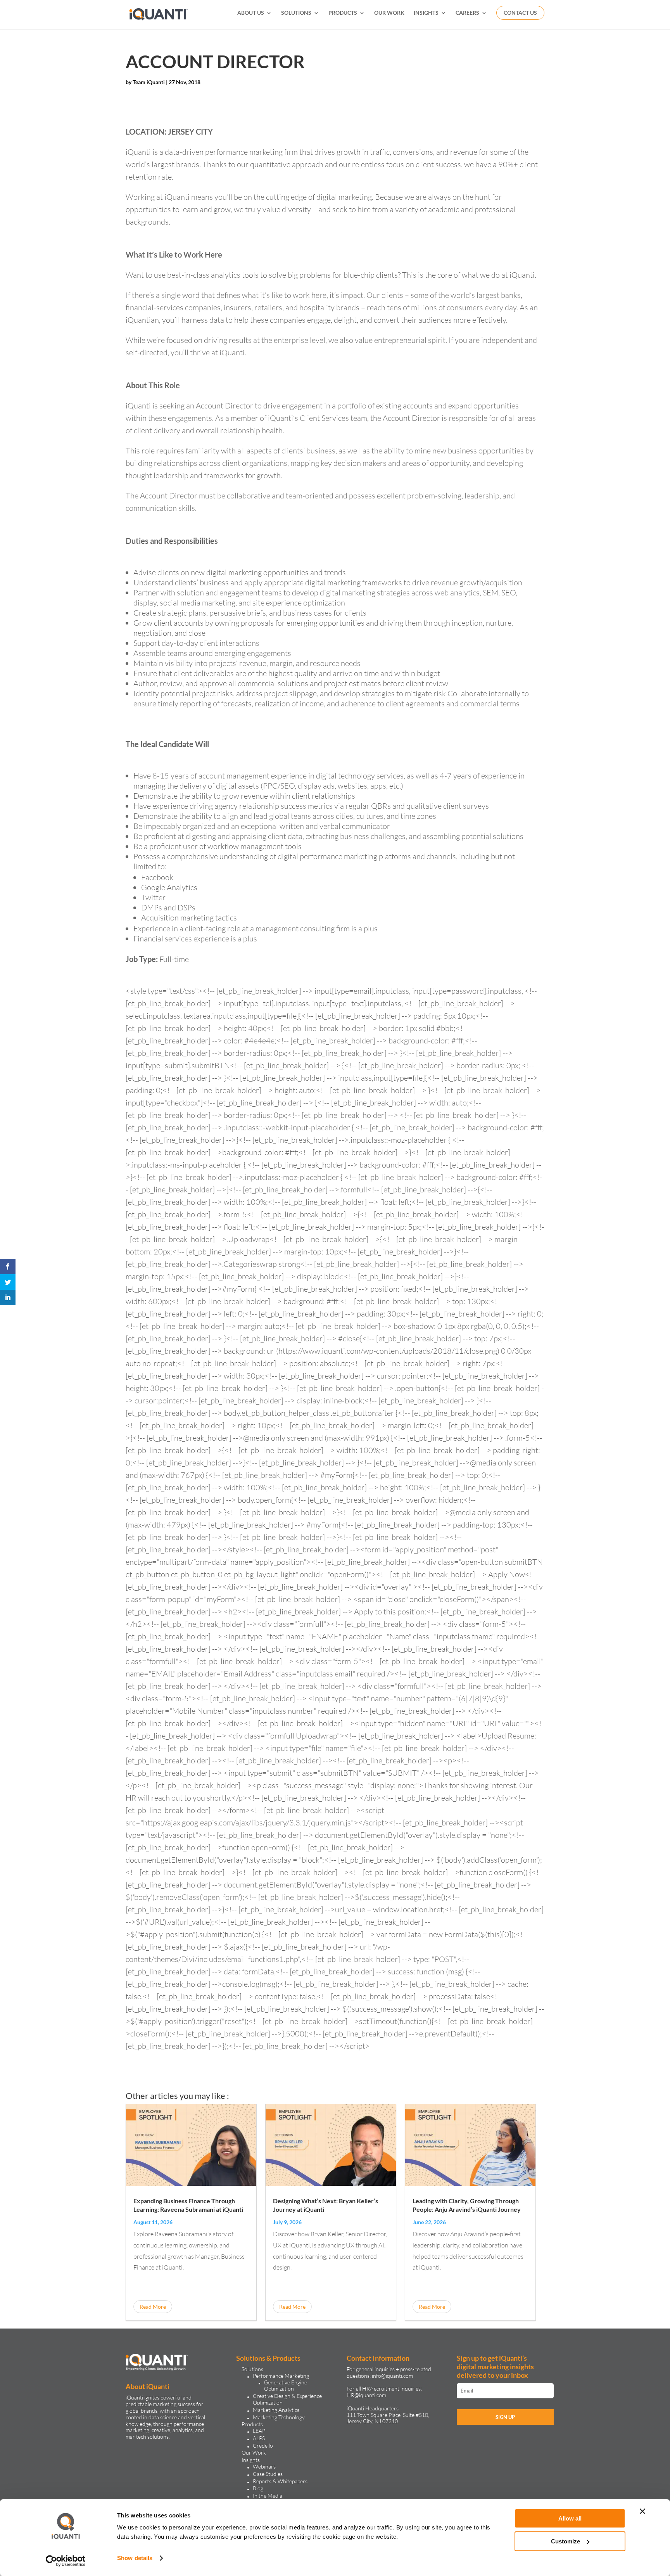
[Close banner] (642, 2511)
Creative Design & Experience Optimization (287, 2399)
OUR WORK (389, 13)
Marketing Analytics (276, 2410)
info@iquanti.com (392, 2376)
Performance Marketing (281, 2376)
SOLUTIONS (296, 13)
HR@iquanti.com (366, 2395)
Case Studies (268, 2474)
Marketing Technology (279, 2417)
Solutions (252, 2369)
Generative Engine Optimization (286, 2386)
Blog (258, 2488)
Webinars (264, 2466)
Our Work (254, 2452)
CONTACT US (520, 13)
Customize (566, 2541)
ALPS (259, 2438)
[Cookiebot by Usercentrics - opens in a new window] (66, 2561)
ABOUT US (251, 13)
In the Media (268, 2496)
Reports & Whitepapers (280, 2481)
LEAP (259, 2431)
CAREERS (467, 13)
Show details (135, 2558)
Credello (263, 2445)
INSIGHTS (426, 13)
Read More (153, 2307)
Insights (251, 2460)
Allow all (570, 2518)
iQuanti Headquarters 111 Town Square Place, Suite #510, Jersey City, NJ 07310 (388, 2415)
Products (252, 2424)
